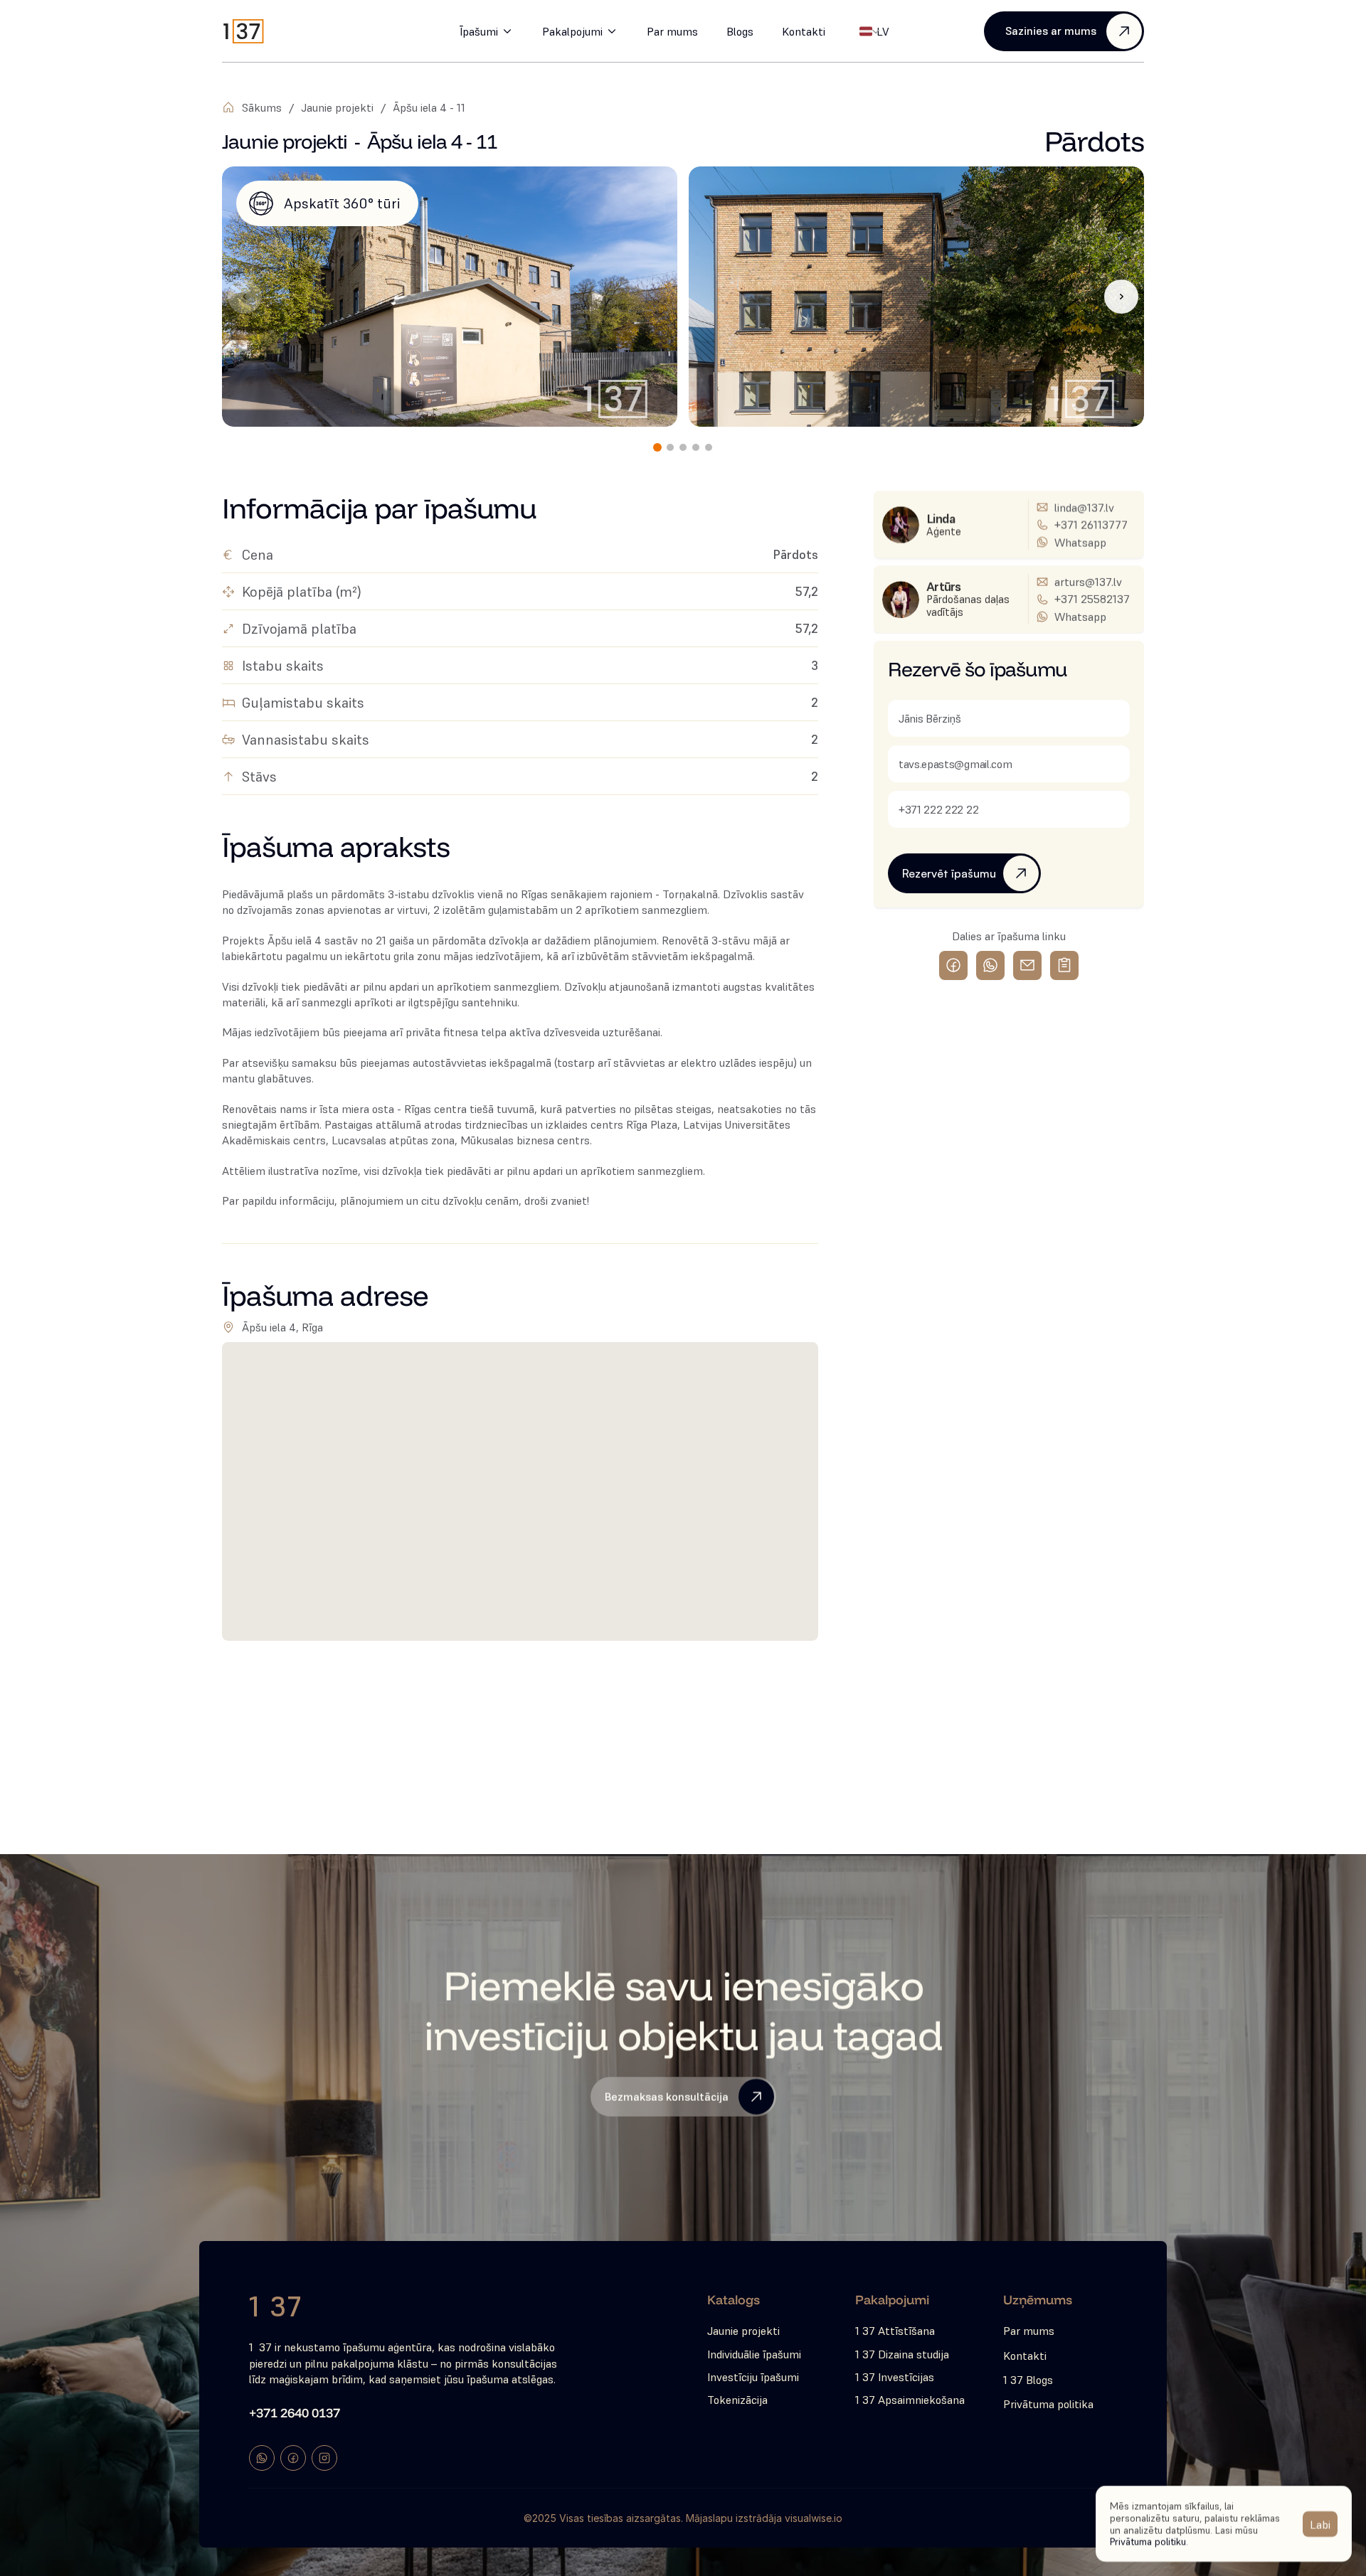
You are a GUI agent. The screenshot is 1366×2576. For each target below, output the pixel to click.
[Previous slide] (245, 297)
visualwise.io (814, 2518)
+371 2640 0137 (295, 2413)
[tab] (657, 447)
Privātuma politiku (1148, 2541)
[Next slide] (1121, 297)
